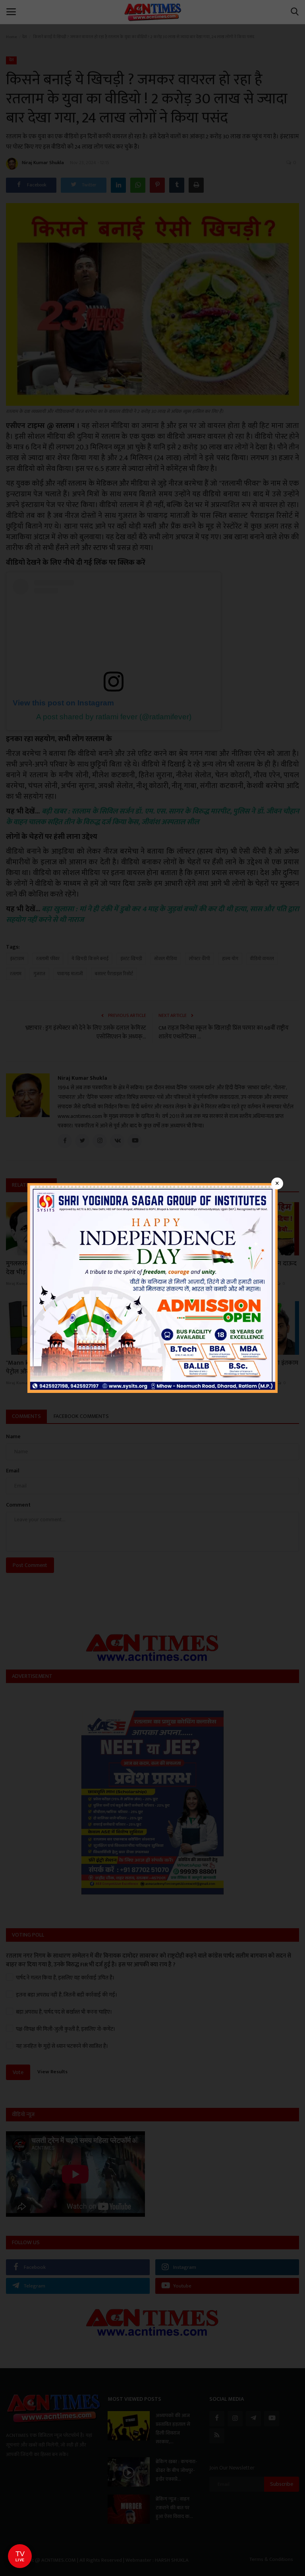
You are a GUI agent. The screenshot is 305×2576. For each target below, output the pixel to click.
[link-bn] (152, 1287)
